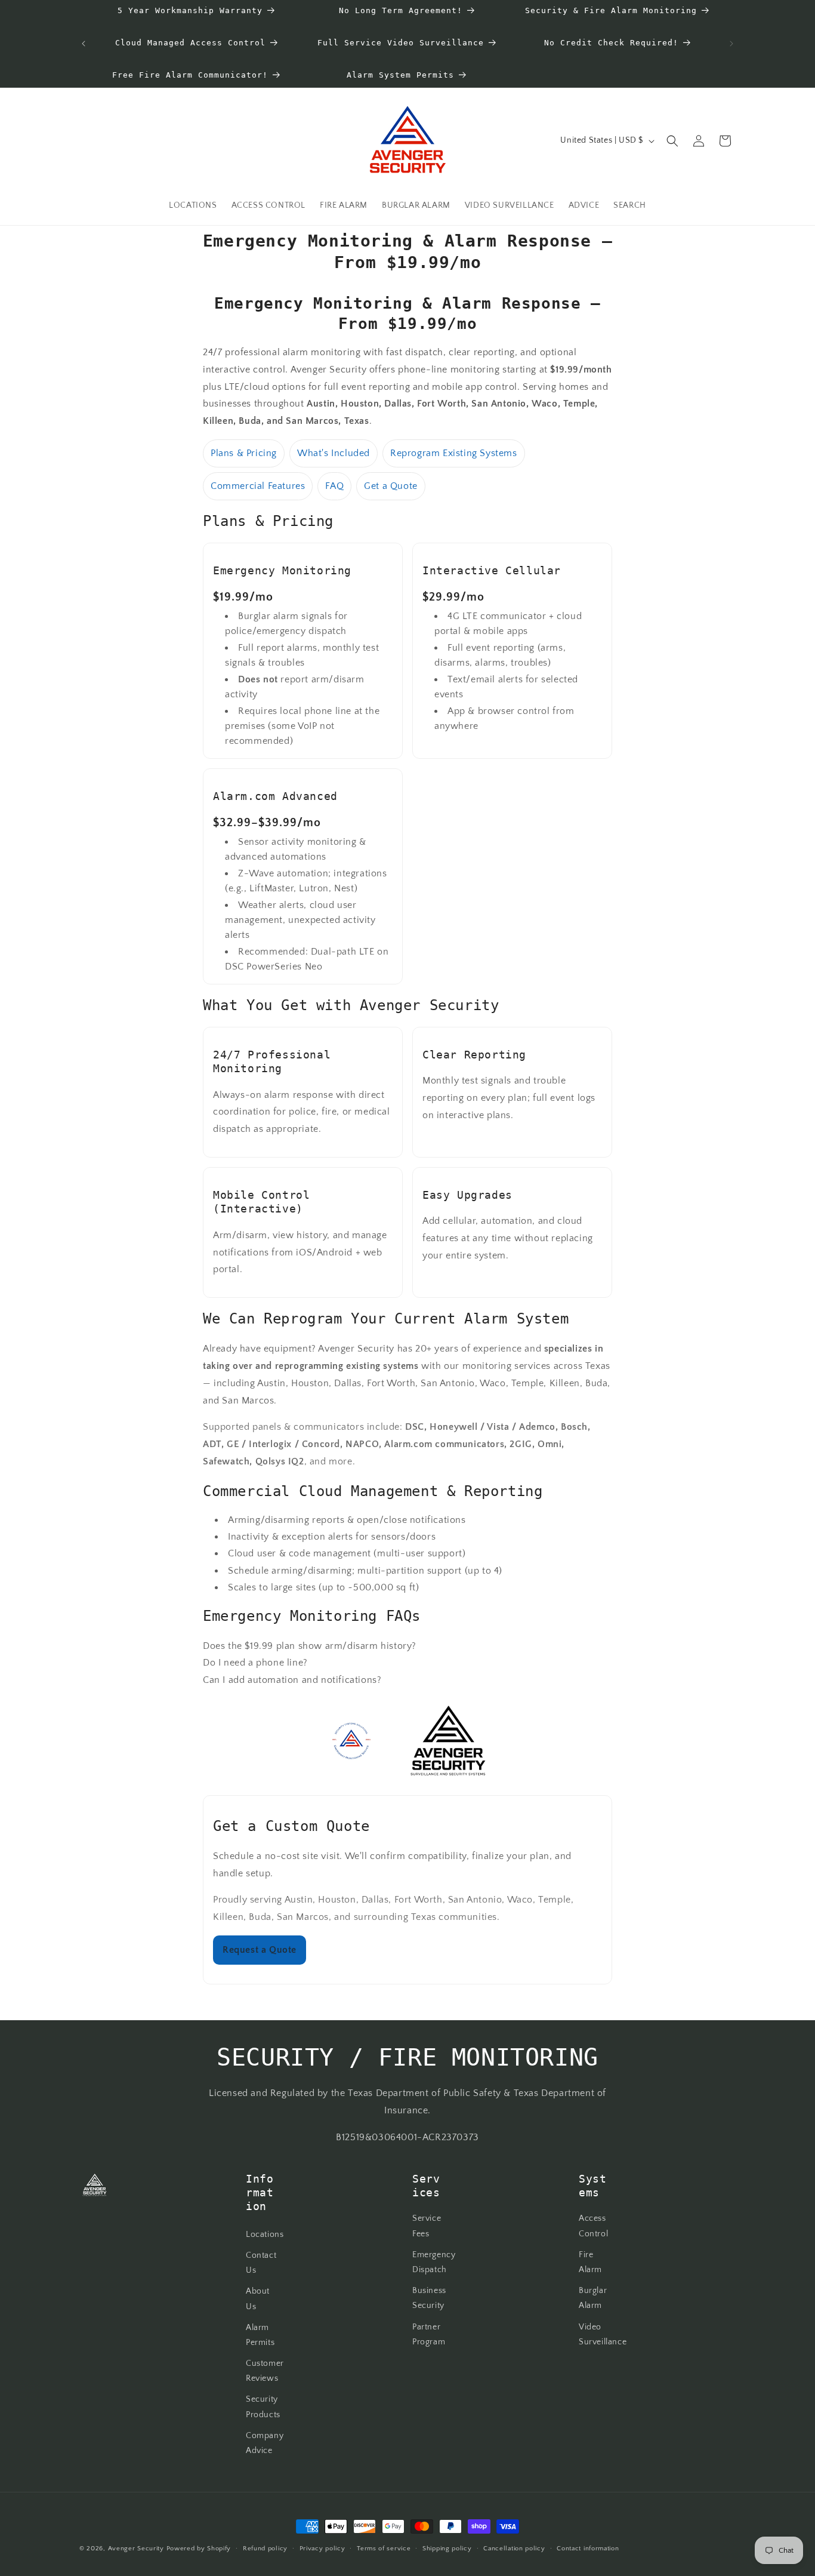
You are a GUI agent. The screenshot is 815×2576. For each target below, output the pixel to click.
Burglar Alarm (593, 2299)
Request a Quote (260, 1950)
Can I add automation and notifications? (292, 1680)
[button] (672, 141)
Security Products (263, 2407)
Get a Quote (391, 486)
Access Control (593, 2226)
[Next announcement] (731, 44)
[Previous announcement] (84, 44)
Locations (265, 2235)
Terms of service (384, 2549)
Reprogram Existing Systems (454, 453)
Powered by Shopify (199, 2549)
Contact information (588, 2549)
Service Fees (427, 2226)
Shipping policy (447, 2549)
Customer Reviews (265, 2372)
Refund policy (265, 2549)
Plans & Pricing (244, 453)
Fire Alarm (590, 2262)
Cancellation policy (514, 2549)
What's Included (334, 453)
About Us (258, 2299)
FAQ (334, 486)
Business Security (429, 2299)
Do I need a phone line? (255, 1663)
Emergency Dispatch (434, 2262)
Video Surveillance (603, 2335)
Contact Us (261, 2263)
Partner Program (429, 2335)
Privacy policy (322, 2549)
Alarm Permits (260, 2335)
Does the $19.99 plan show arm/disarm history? (310, 1646)
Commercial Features (258, 486)
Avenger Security (136, 2549)
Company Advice (265, 2443)
